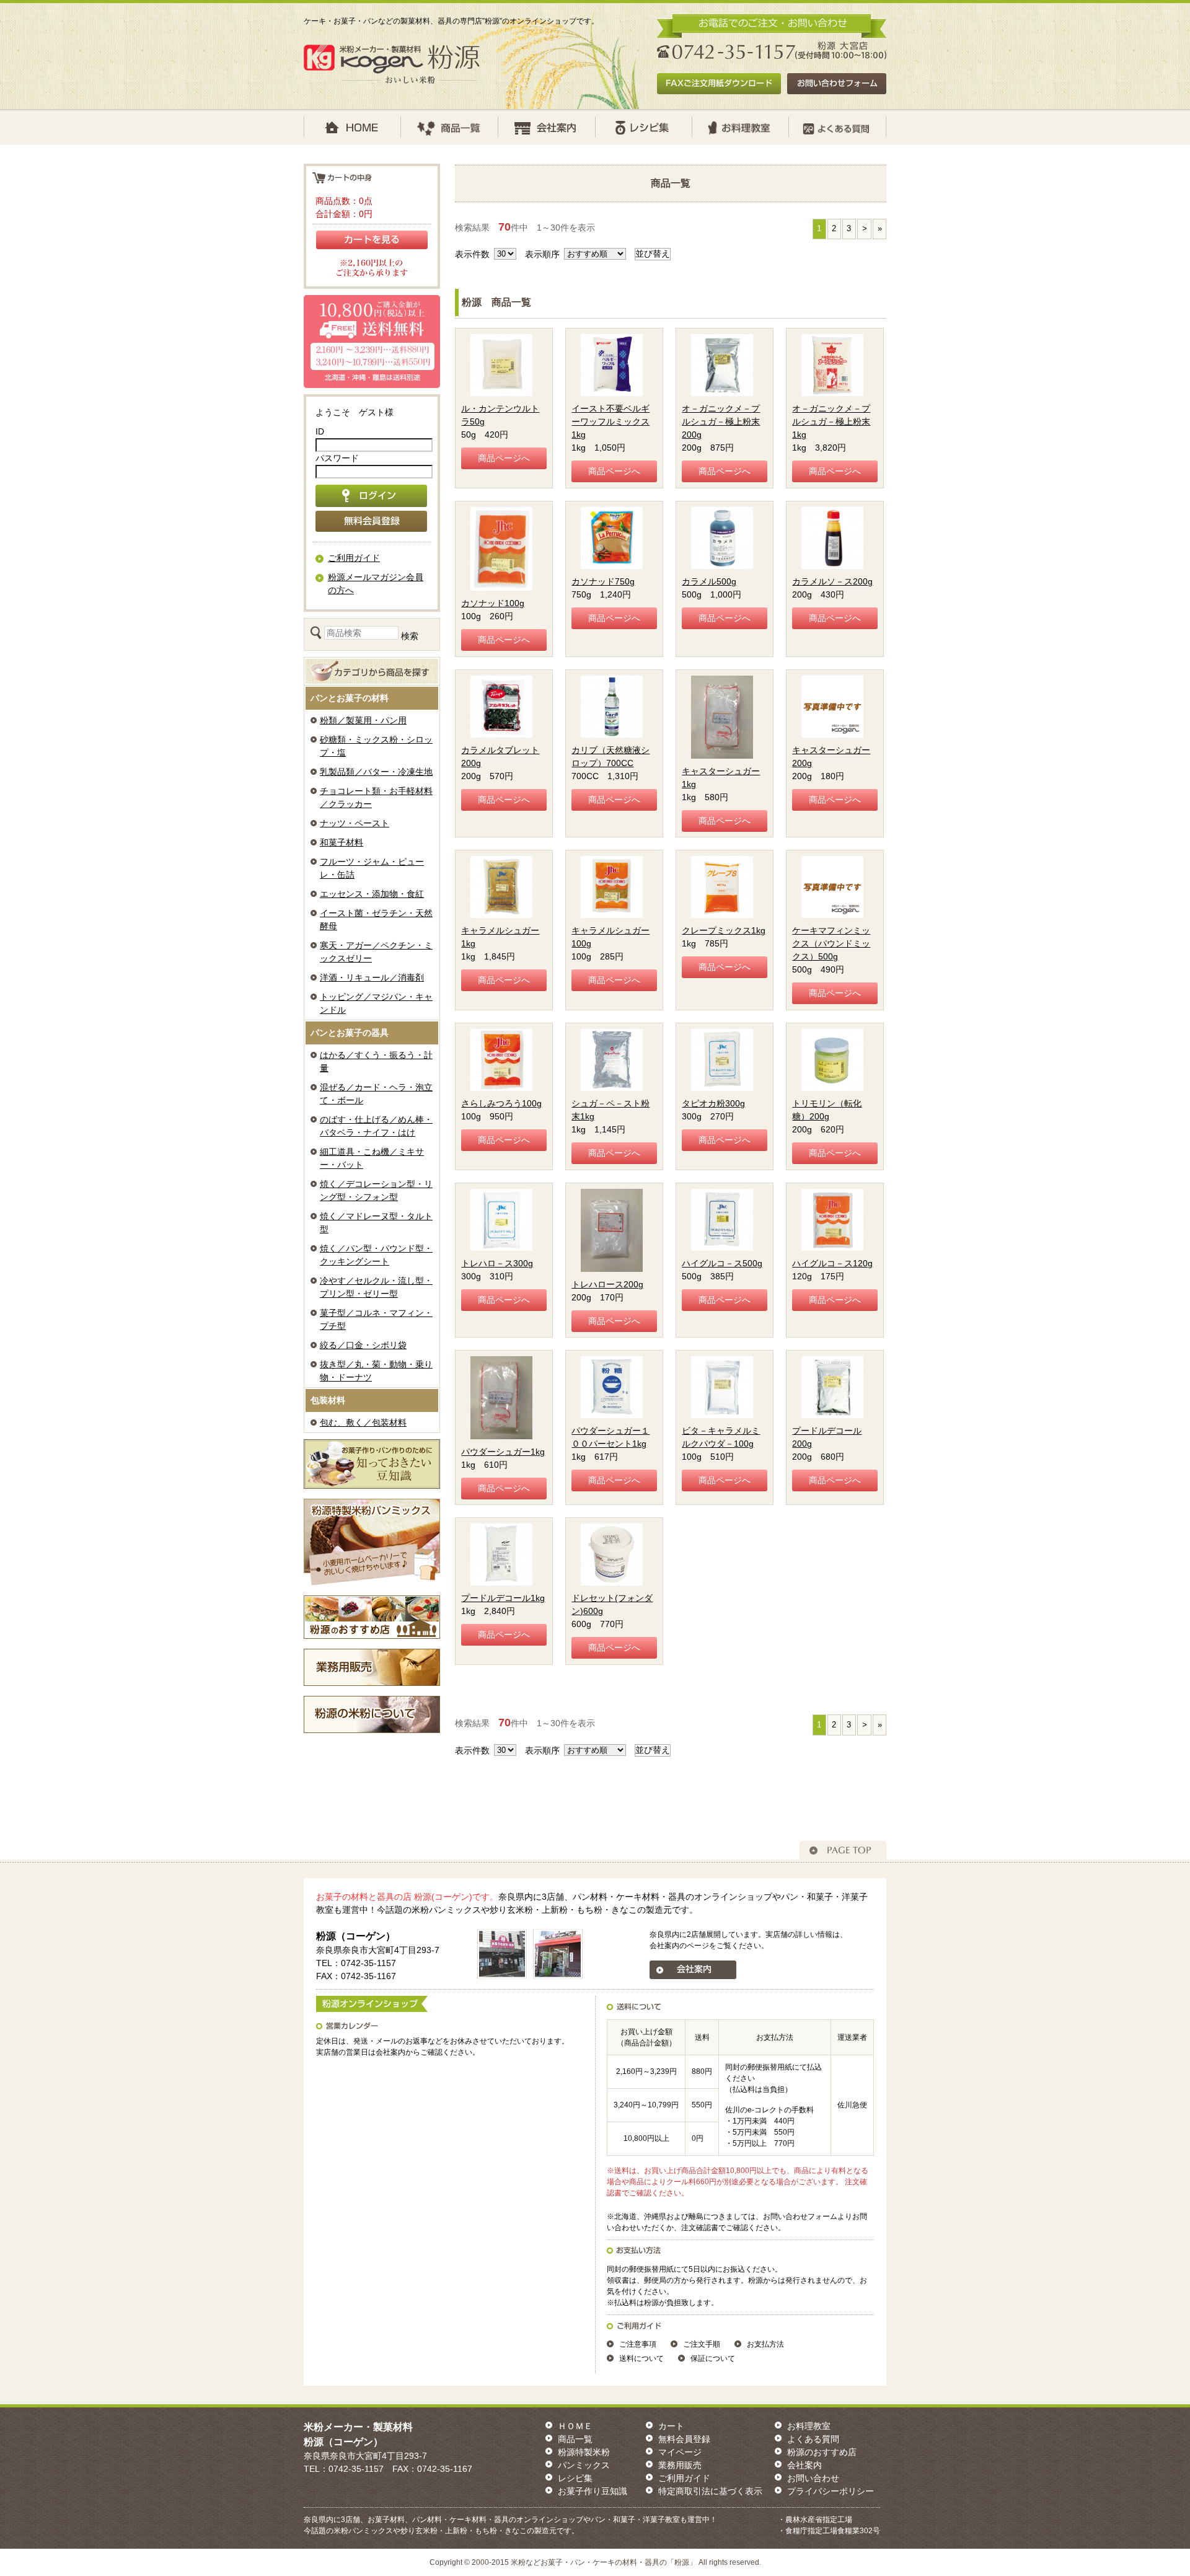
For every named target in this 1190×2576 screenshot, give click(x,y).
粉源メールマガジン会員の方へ (376, 584)
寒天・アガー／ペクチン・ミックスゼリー (376, 952)
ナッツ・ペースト (355, 823)
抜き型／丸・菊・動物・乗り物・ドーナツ (376, 1371)
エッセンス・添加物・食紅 (372, 894)
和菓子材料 (342, 842)
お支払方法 (765, 2344)
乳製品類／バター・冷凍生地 (376, 772)
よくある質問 (813, 2439)
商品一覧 (575, 2439)
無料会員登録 (684, 2439)
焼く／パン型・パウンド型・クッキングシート (376, 1255)
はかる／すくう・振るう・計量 (376, 1061)
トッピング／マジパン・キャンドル (376, 1003)
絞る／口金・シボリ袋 (363, 1345)
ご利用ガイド (354, 558)
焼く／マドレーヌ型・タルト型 (376, 1223)
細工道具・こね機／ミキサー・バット (372, 1158)
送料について (641, 2358)
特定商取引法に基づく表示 (710, 2491)
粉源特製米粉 (584, 2452)
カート (671, 2426)
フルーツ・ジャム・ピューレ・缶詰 (372, 868)
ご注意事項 (638, 2344)
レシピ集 (575, 2478)
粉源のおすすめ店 (822, 2452)
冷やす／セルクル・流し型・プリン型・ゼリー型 (376, 1287)
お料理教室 (809, 2426)
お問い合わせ (813, 2478)
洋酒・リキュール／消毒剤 (372, 977)
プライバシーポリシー (831, 2491)
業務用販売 (680, 2465)
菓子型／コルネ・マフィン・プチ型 (376, 1319)
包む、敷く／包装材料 (363, 1423)
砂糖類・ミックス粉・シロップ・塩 (376, 746)
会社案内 (804, 2465)
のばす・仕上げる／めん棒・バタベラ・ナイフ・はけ (376, 1126)
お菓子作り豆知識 (593, 2491)
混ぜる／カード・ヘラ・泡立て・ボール (376, 1094)
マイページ (680, 2452)
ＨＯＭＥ (575, 2426)
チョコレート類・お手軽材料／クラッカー (376, 797)
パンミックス (584, 2465)
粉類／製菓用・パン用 (363, 720)
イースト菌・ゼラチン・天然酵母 (376, 920)
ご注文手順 (702, 2344)
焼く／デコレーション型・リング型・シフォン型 (376, 1190)
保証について (713, 2358)
